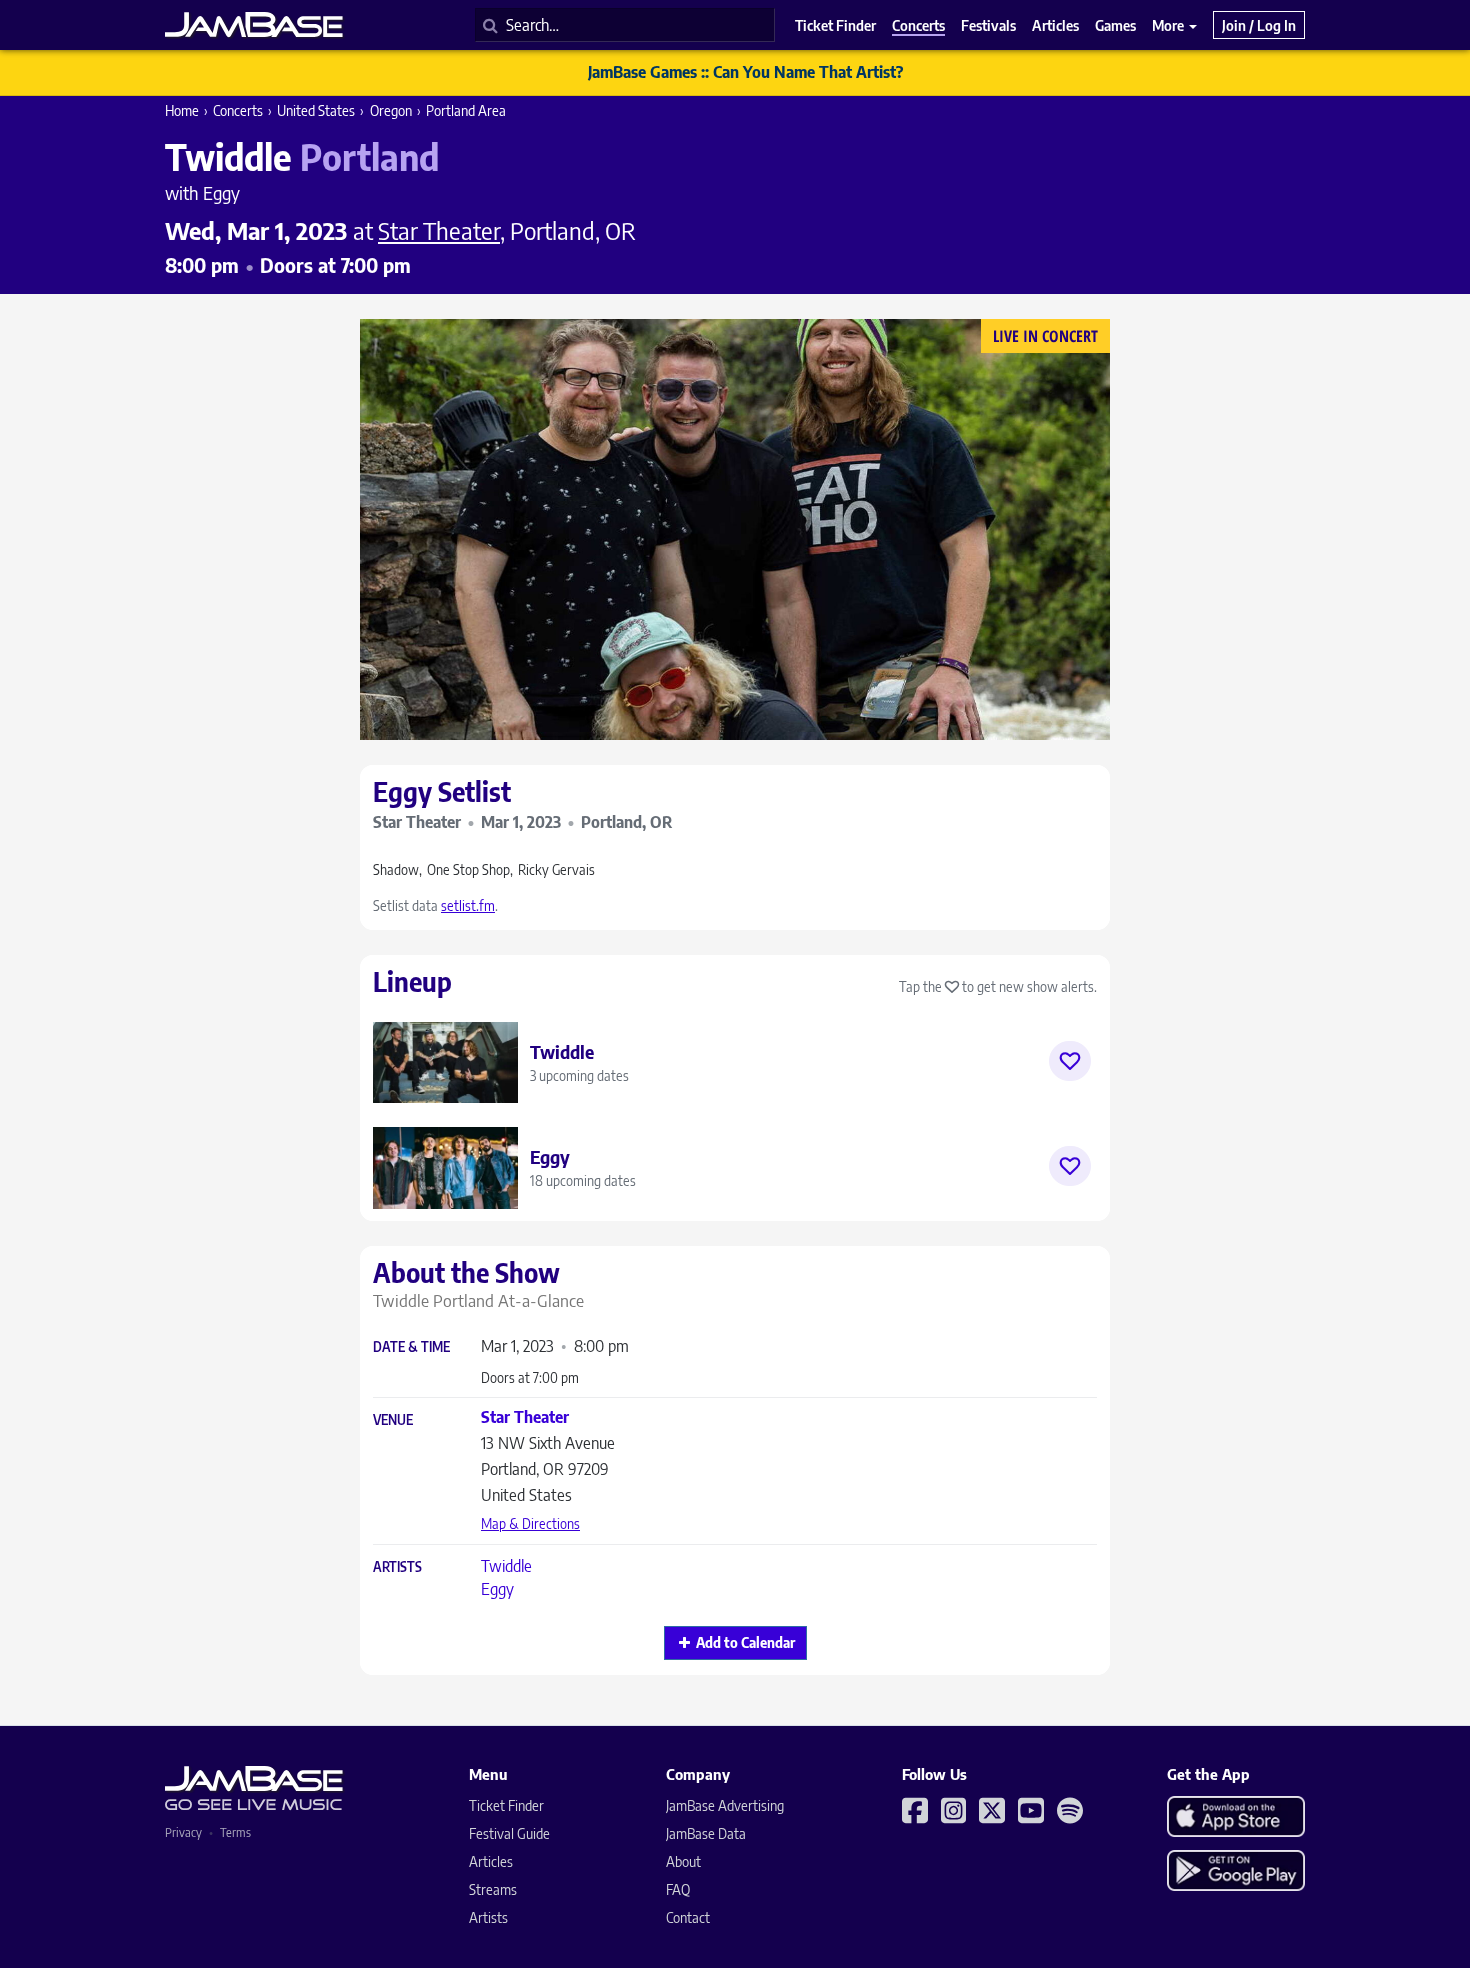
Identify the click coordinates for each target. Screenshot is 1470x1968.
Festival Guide (509, 1833)
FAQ (678, 1889)
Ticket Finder (506, 1805)
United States (316, 110)
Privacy (183, 1832)
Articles (491, 1861)
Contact (688, 1917)
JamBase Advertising (725, 1805)
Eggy (497, 1589)
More (1169, 25)
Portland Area (466, 110)
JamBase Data (706, 1833)
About (683, 1861)
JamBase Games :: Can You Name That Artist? (745, 72)
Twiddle (506, 1566)
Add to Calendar (745, 1642)
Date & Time (411, 1347)
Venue (393, 1420)
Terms (235, 1832)
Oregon (391, 110)
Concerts (238, 110)
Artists (397, 1567)
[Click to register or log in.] (1070, 1061)
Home (182, 110)
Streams (493, 1889)
